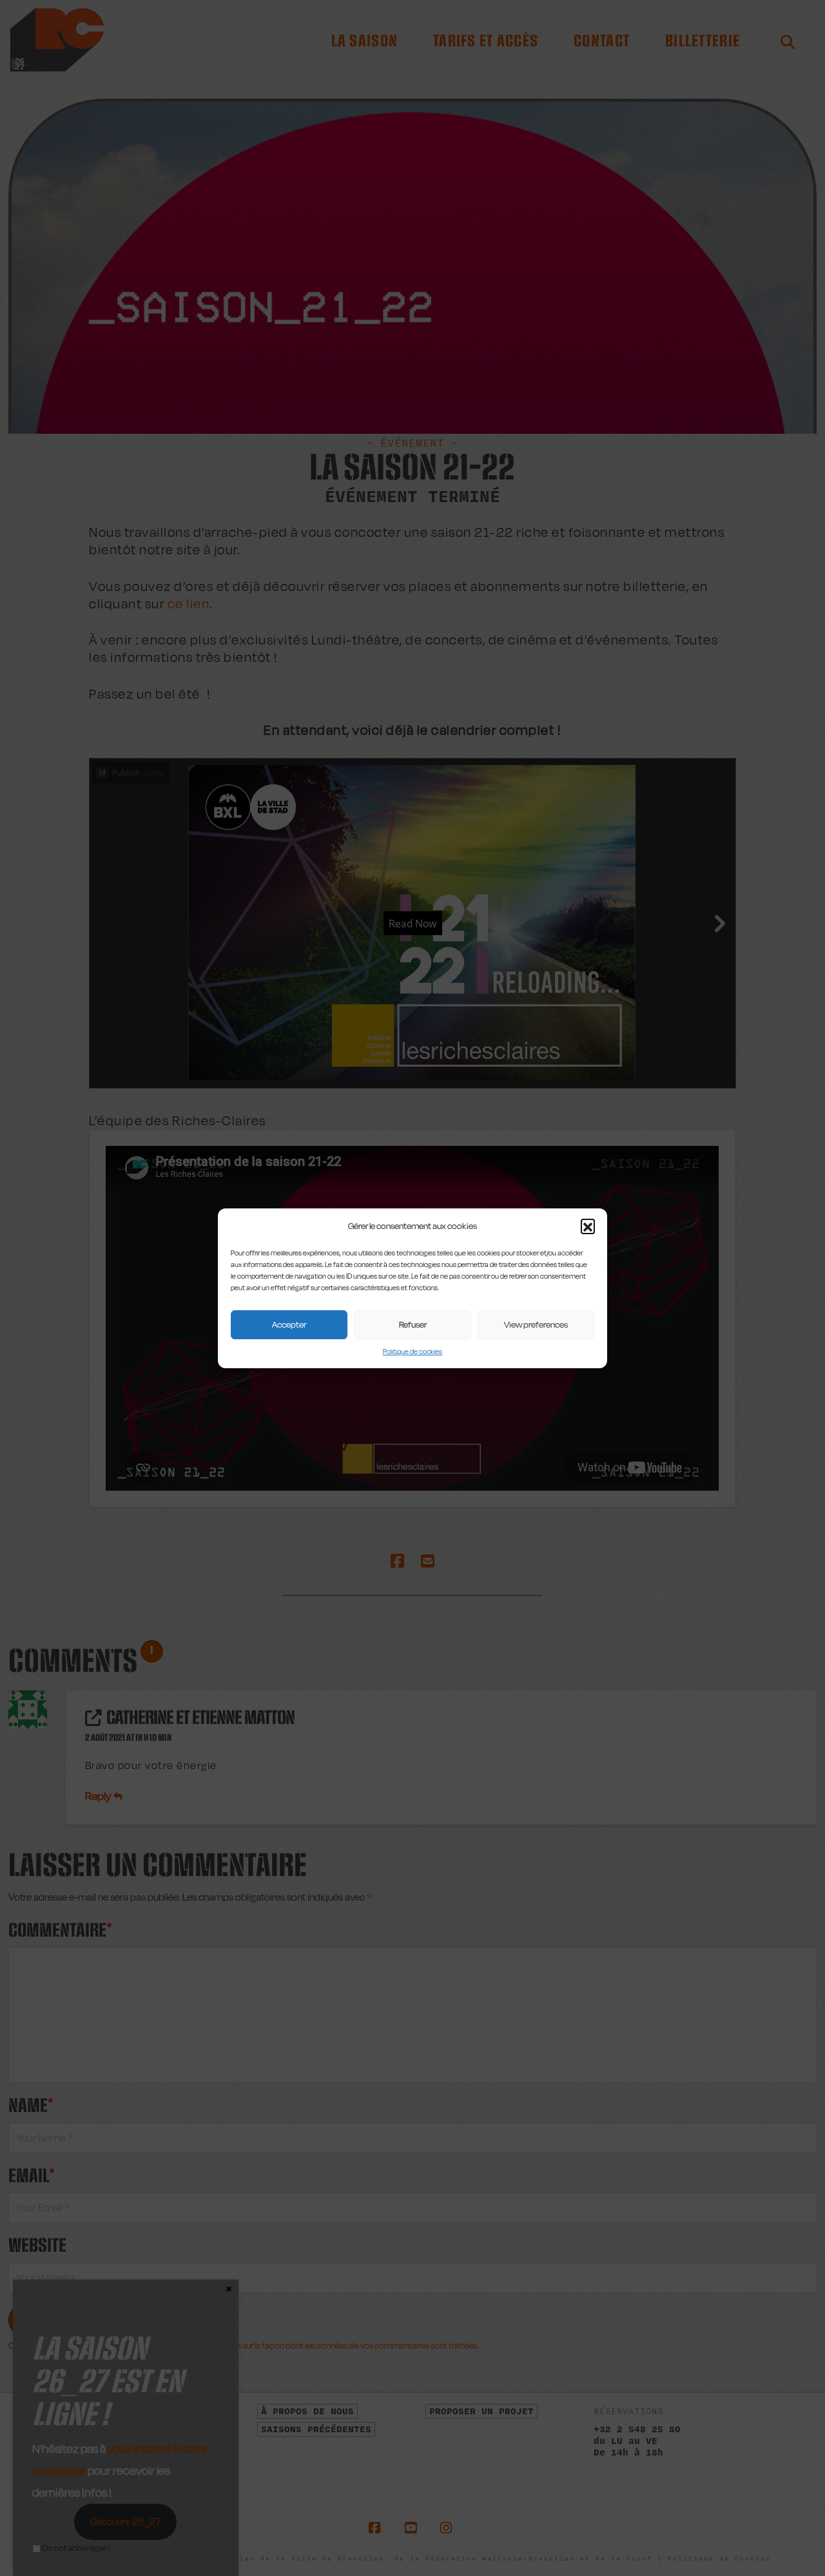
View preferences (536, 1324)
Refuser (413, 1324)
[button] (588, 1226)
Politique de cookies (412, 1351)
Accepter (289, 1324)
